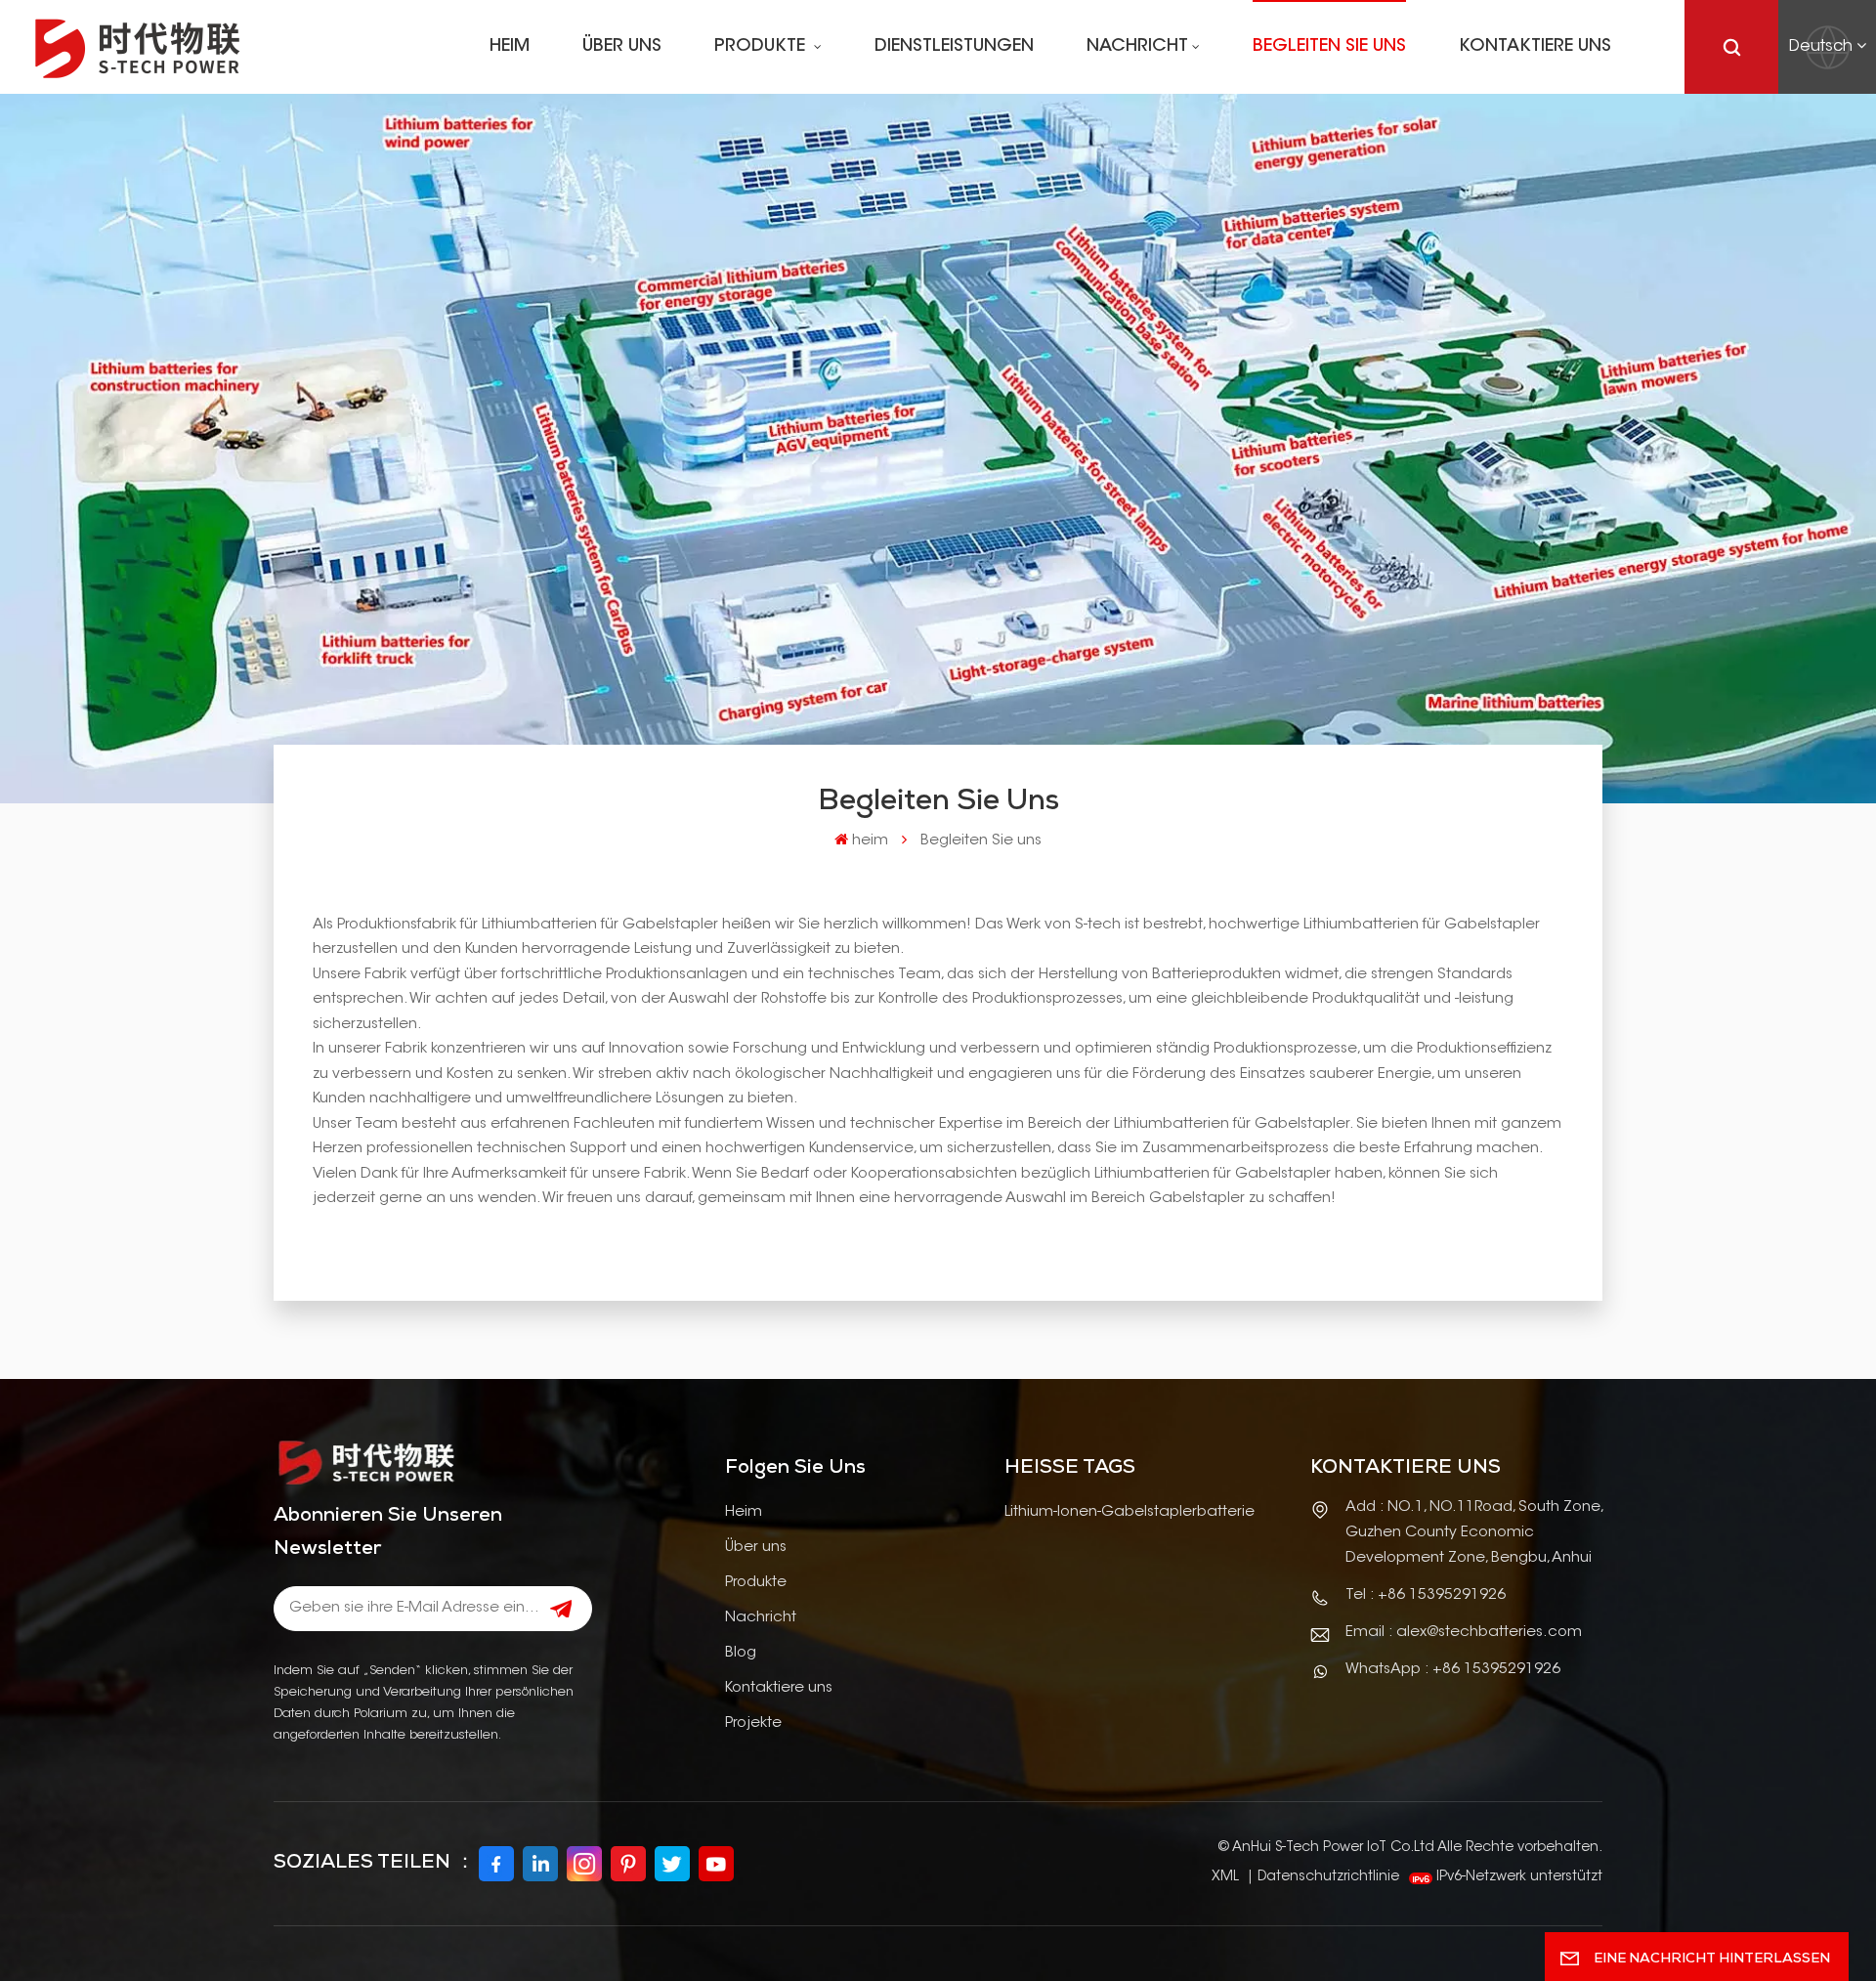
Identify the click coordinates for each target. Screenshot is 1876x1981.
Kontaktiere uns (1535, 47)
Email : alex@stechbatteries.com (1464, 1633)
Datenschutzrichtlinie (1328, 1877)
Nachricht (1137, 47)
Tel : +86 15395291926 (1426, 1595)
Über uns (622, 47)
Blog (741, 1653)
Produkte (762, 47)
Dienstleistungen (954, 47)
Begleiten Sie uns (1329, 47)
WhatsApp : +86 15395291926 (1453, 1670)
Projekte (753, 1723)
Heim (744, 1512)
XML (1225, 1877)
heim (510, 47)
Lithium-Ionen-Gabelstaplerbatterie (1130, 1512)
